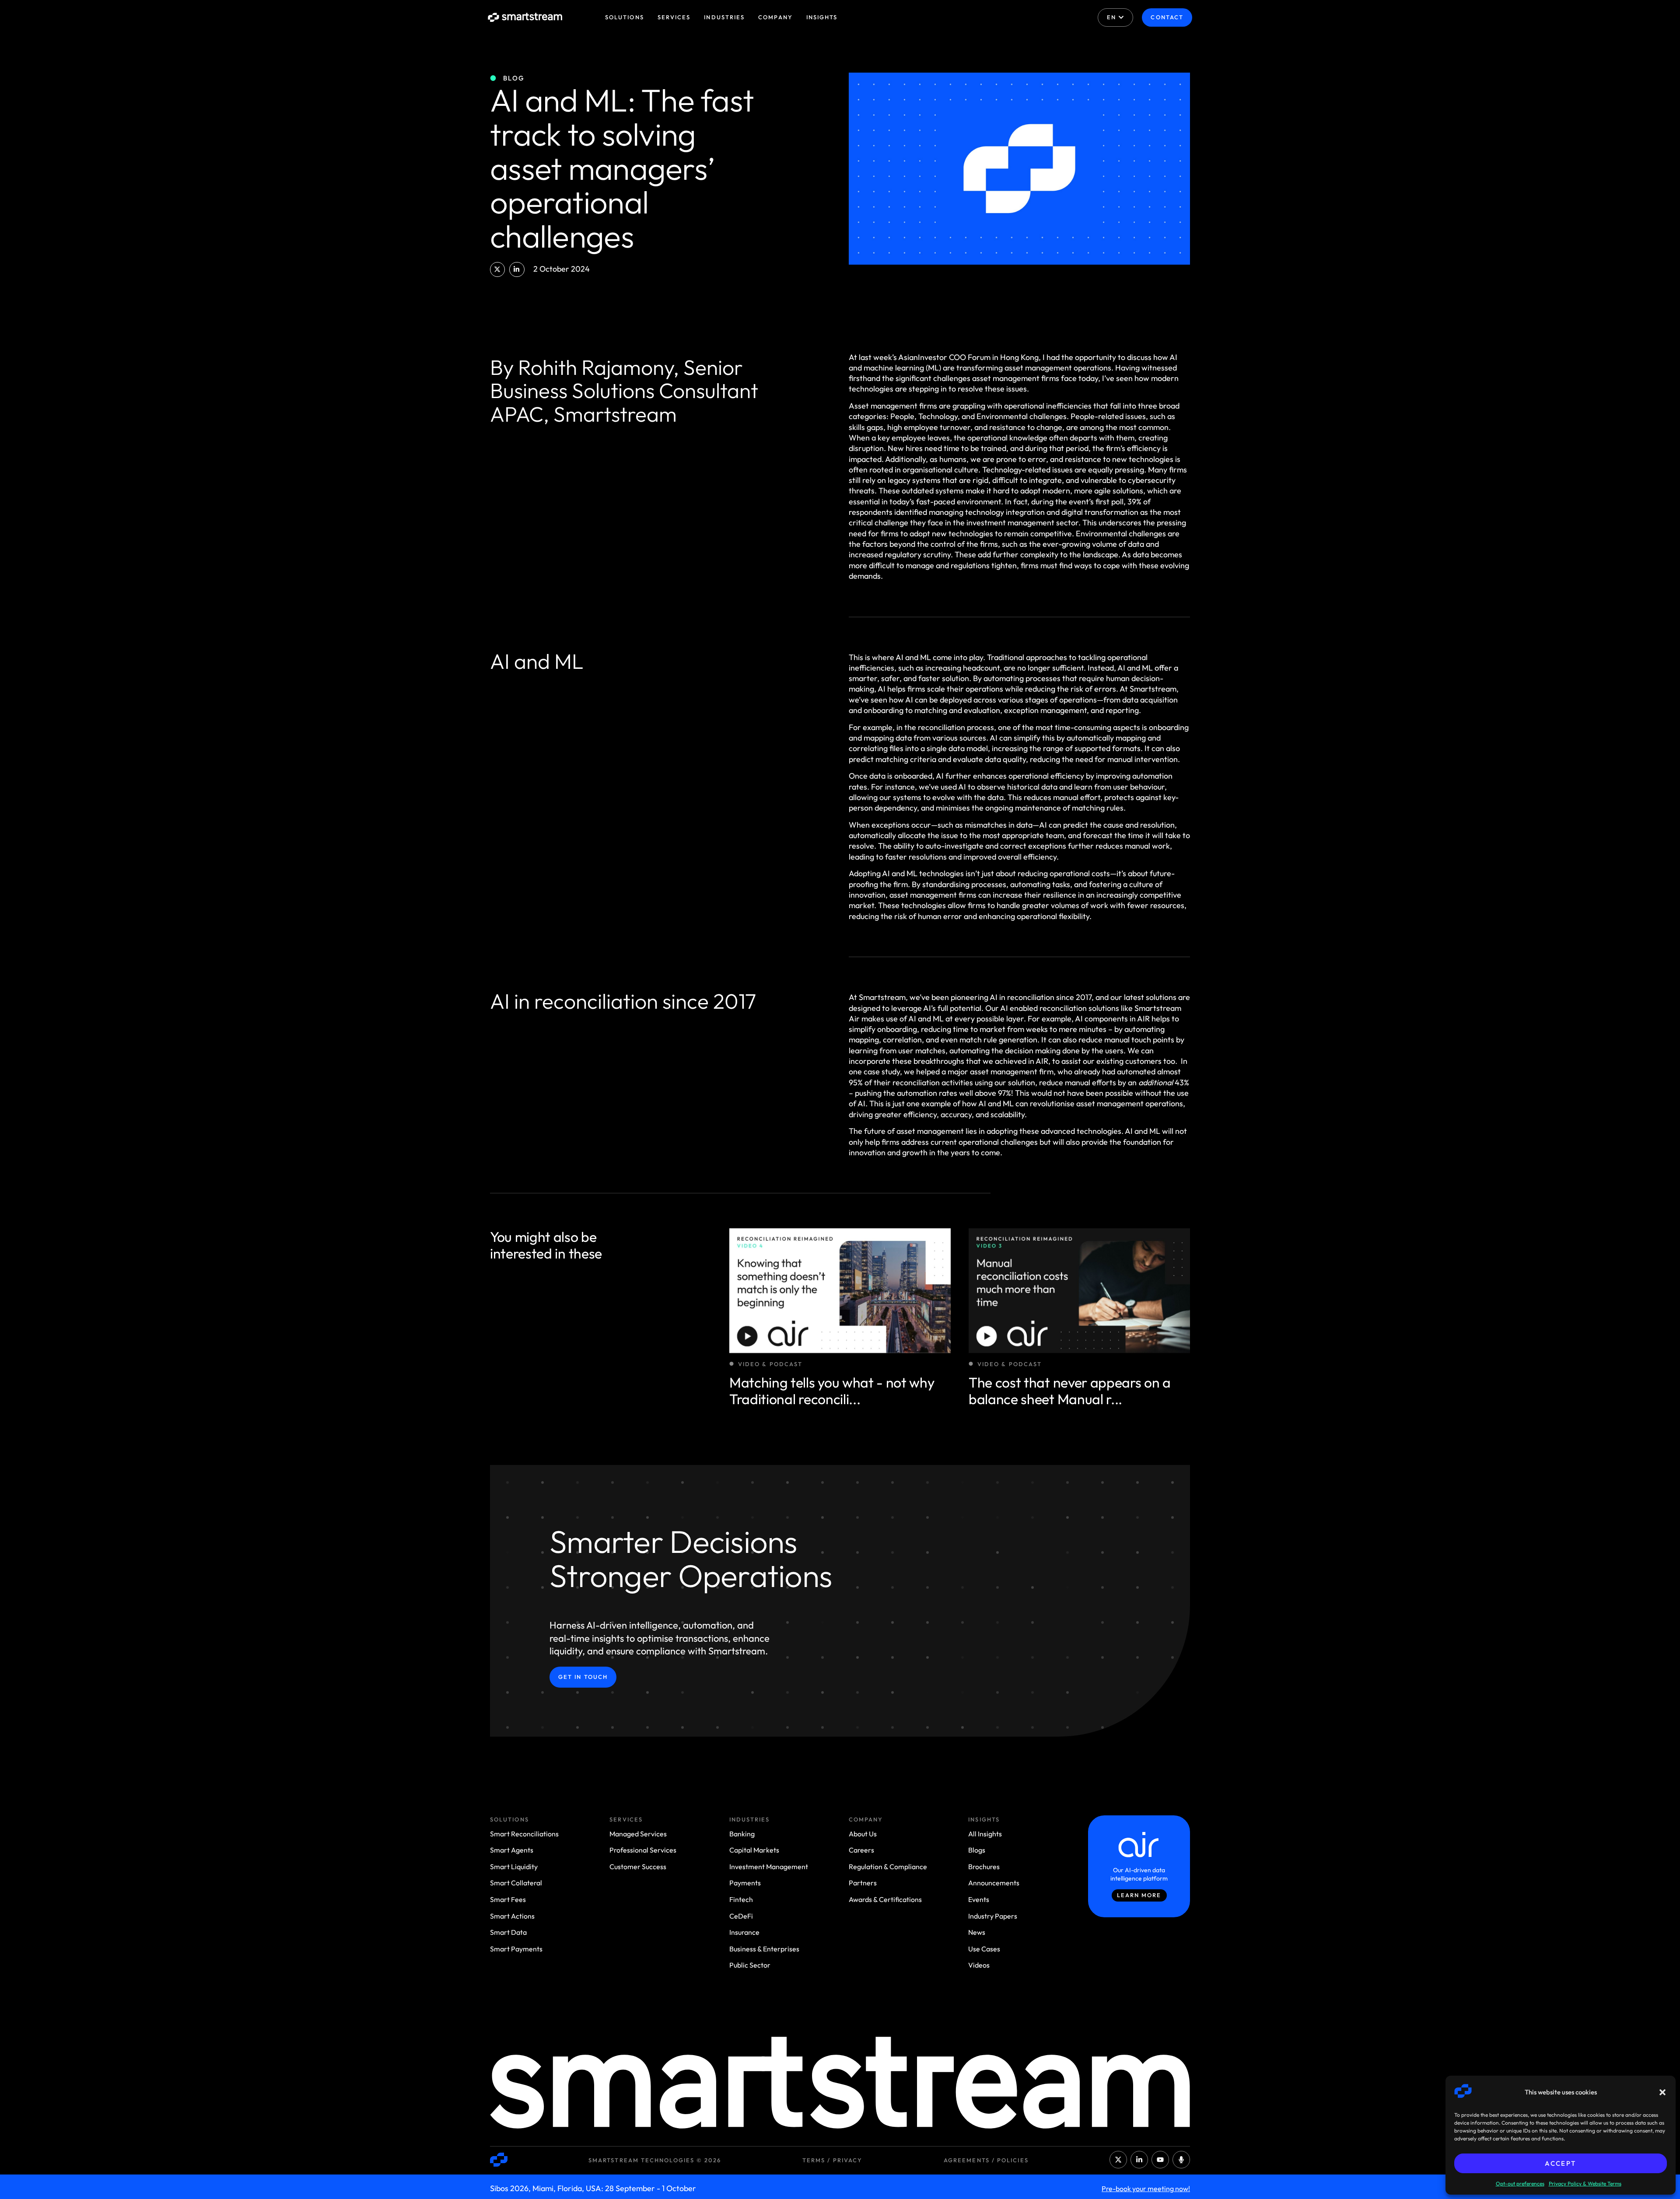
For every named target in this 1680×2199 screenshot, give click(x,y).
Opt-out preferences (1520, 2183)
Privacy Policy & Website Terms (1585, 2183)
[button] (1662, 2092)
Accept (1560, 2163)
